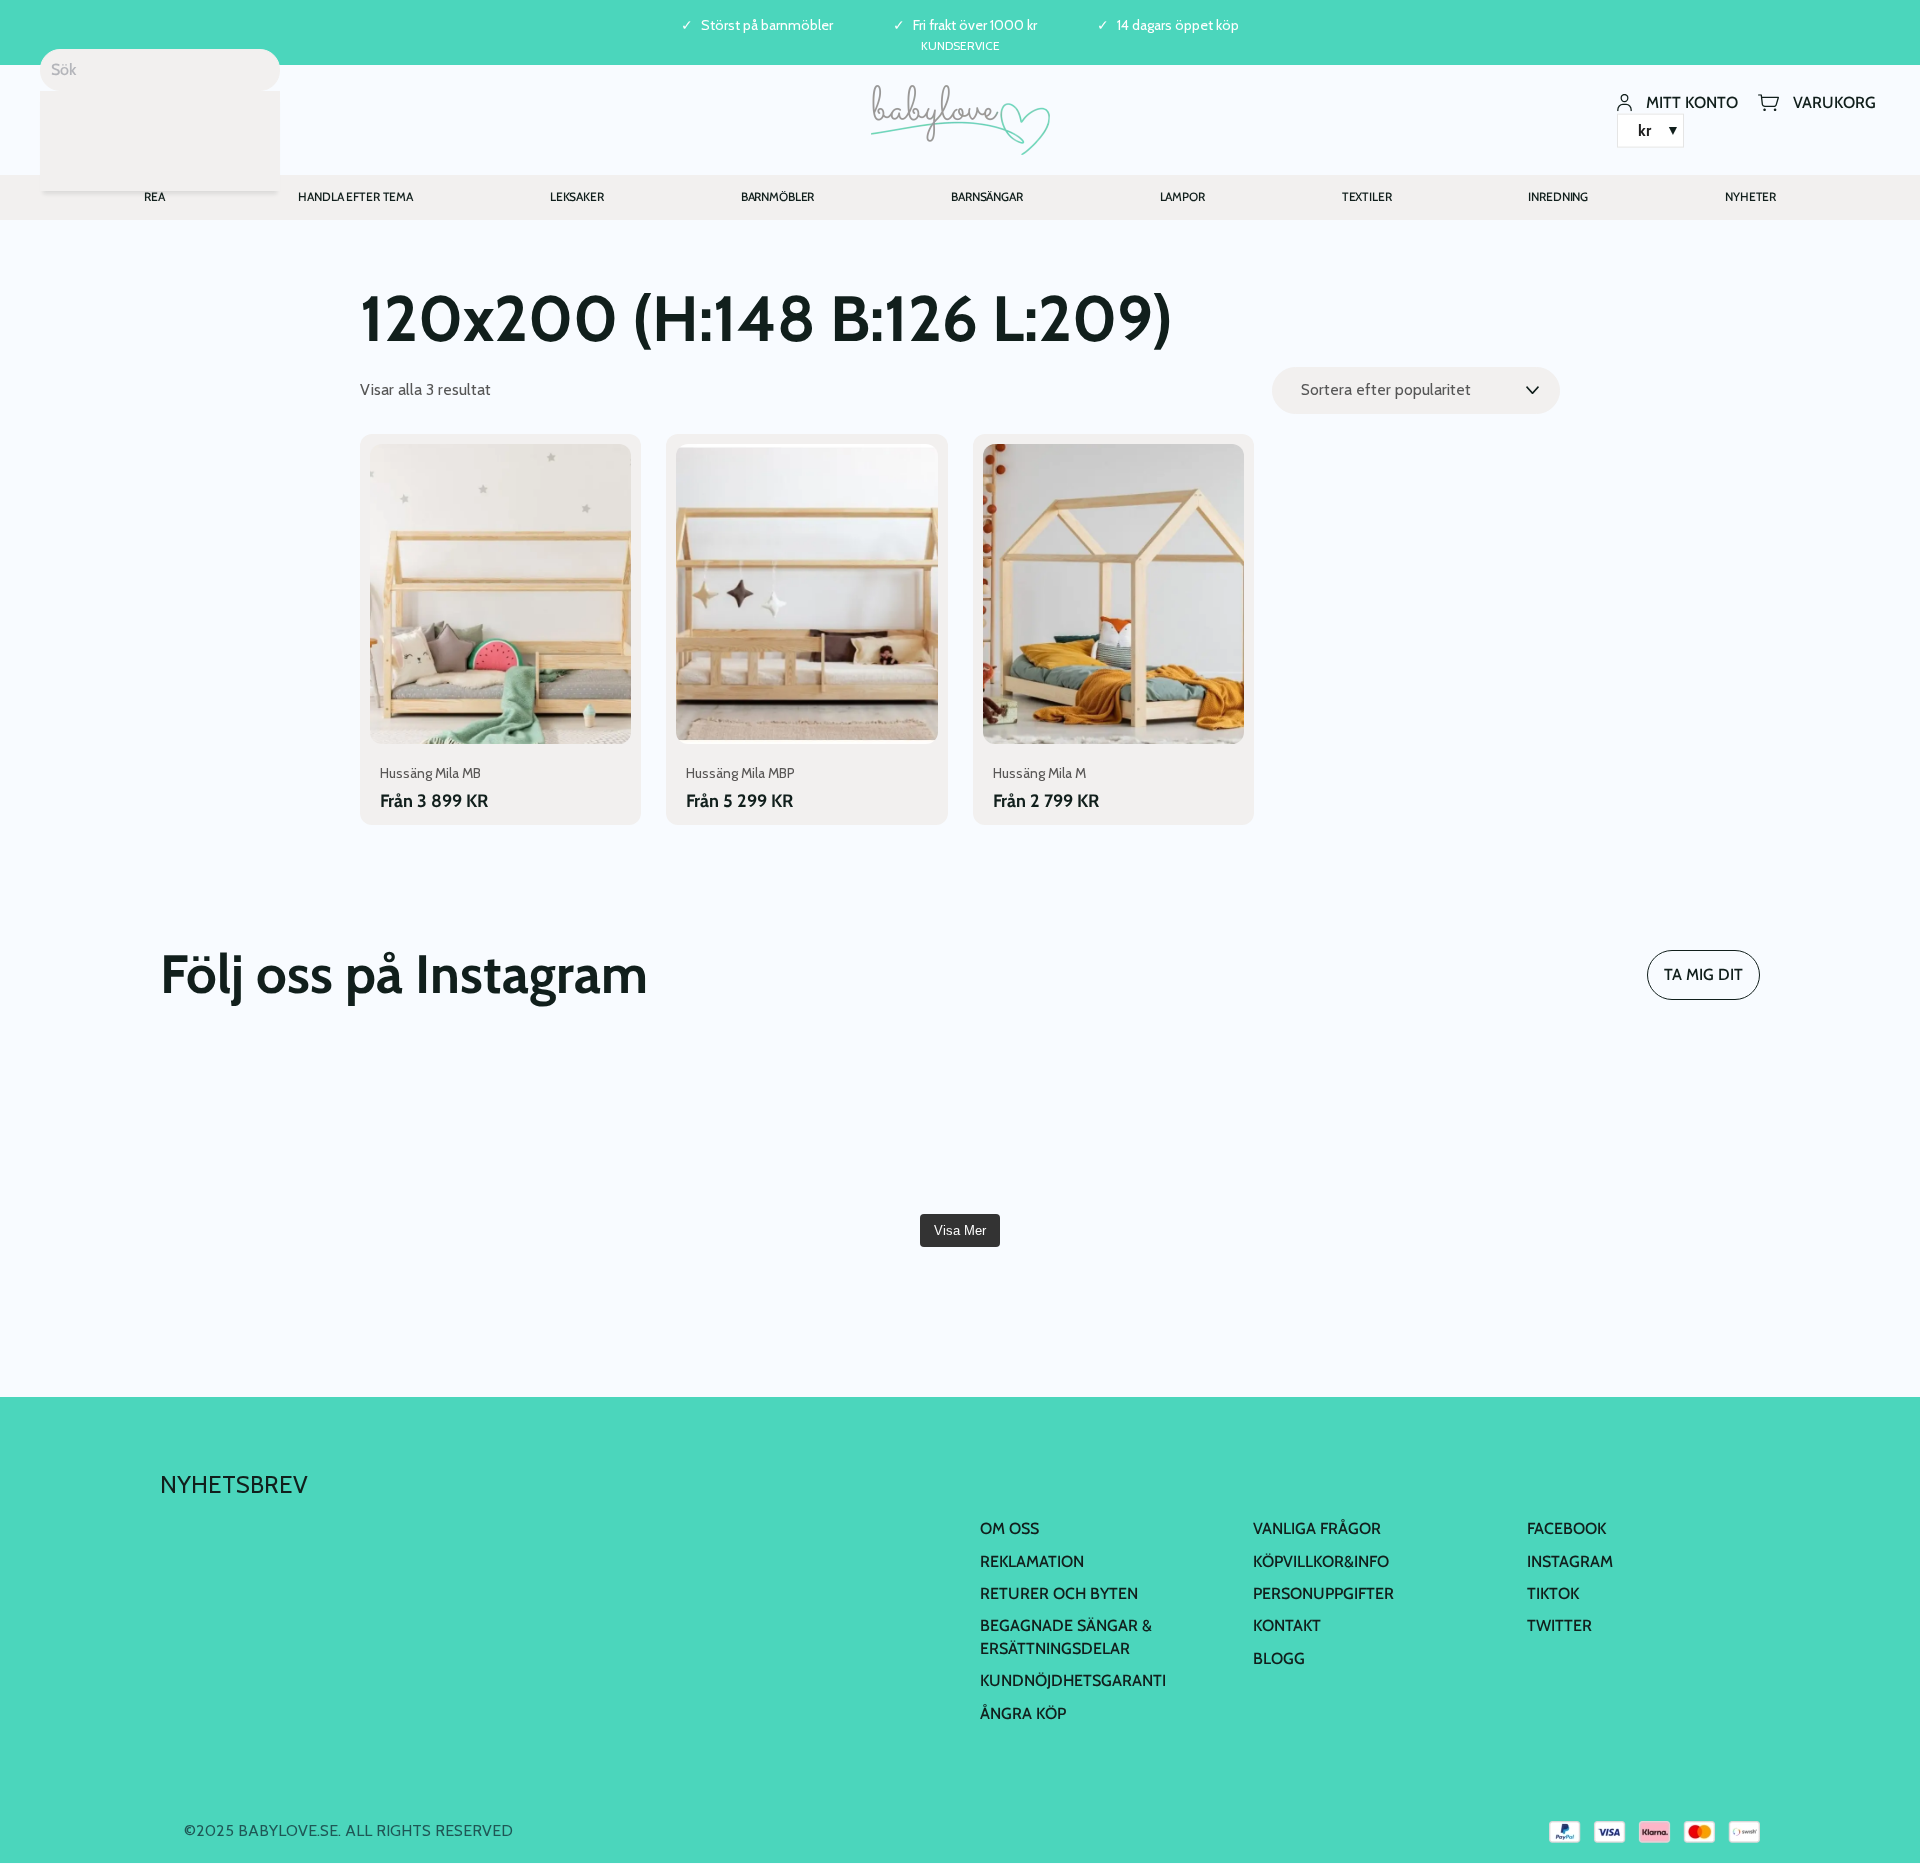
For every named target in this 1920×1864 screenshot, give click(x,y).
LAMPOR (1182, 196)
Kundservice (960, 45)
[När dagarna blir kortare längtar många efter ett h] (289, 1124)
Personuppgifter (1323, 1593)
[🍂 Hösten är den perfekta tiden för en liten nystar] (557, 1124)
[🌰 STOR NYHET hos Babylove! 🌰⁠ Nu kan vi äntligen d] (1362, 1124)
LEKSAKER (577, 196)
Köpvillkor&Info (1321, 1561)
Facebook (1566, 1528)
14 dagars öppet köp (1178, 25)
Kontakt (1287, 1625)
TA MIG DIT (1703, 974)
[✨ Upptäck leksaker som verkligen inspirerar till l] (1631, 1124)
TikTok (1553, 1593)
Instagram (1570, 1561)
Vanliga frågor (1317, 1528)
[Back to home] (960, 120)
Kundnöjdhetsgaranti (1073, 1680)
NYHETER (1750, 196)
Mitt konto (1692, 101)
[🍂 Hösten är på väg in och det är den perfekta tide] (826, 1124)
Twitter (1559, 1625)
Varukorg (1834, 101)
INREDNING (1558, 196)
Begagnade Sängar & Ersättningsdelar (1066, 1636)
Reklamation (1032, 1561)
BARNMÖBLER (778, 196)
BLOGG (1279, 1658)
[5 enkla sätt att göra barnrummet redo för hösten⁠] (1094, 1124)
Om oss (1009, 1528)
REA (154, 196)
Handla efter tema (355, 196)
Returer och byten (1059, 1593)
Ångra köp (1023, 1713)
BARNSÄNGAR (987, 196)
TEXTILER (1367, 196)
